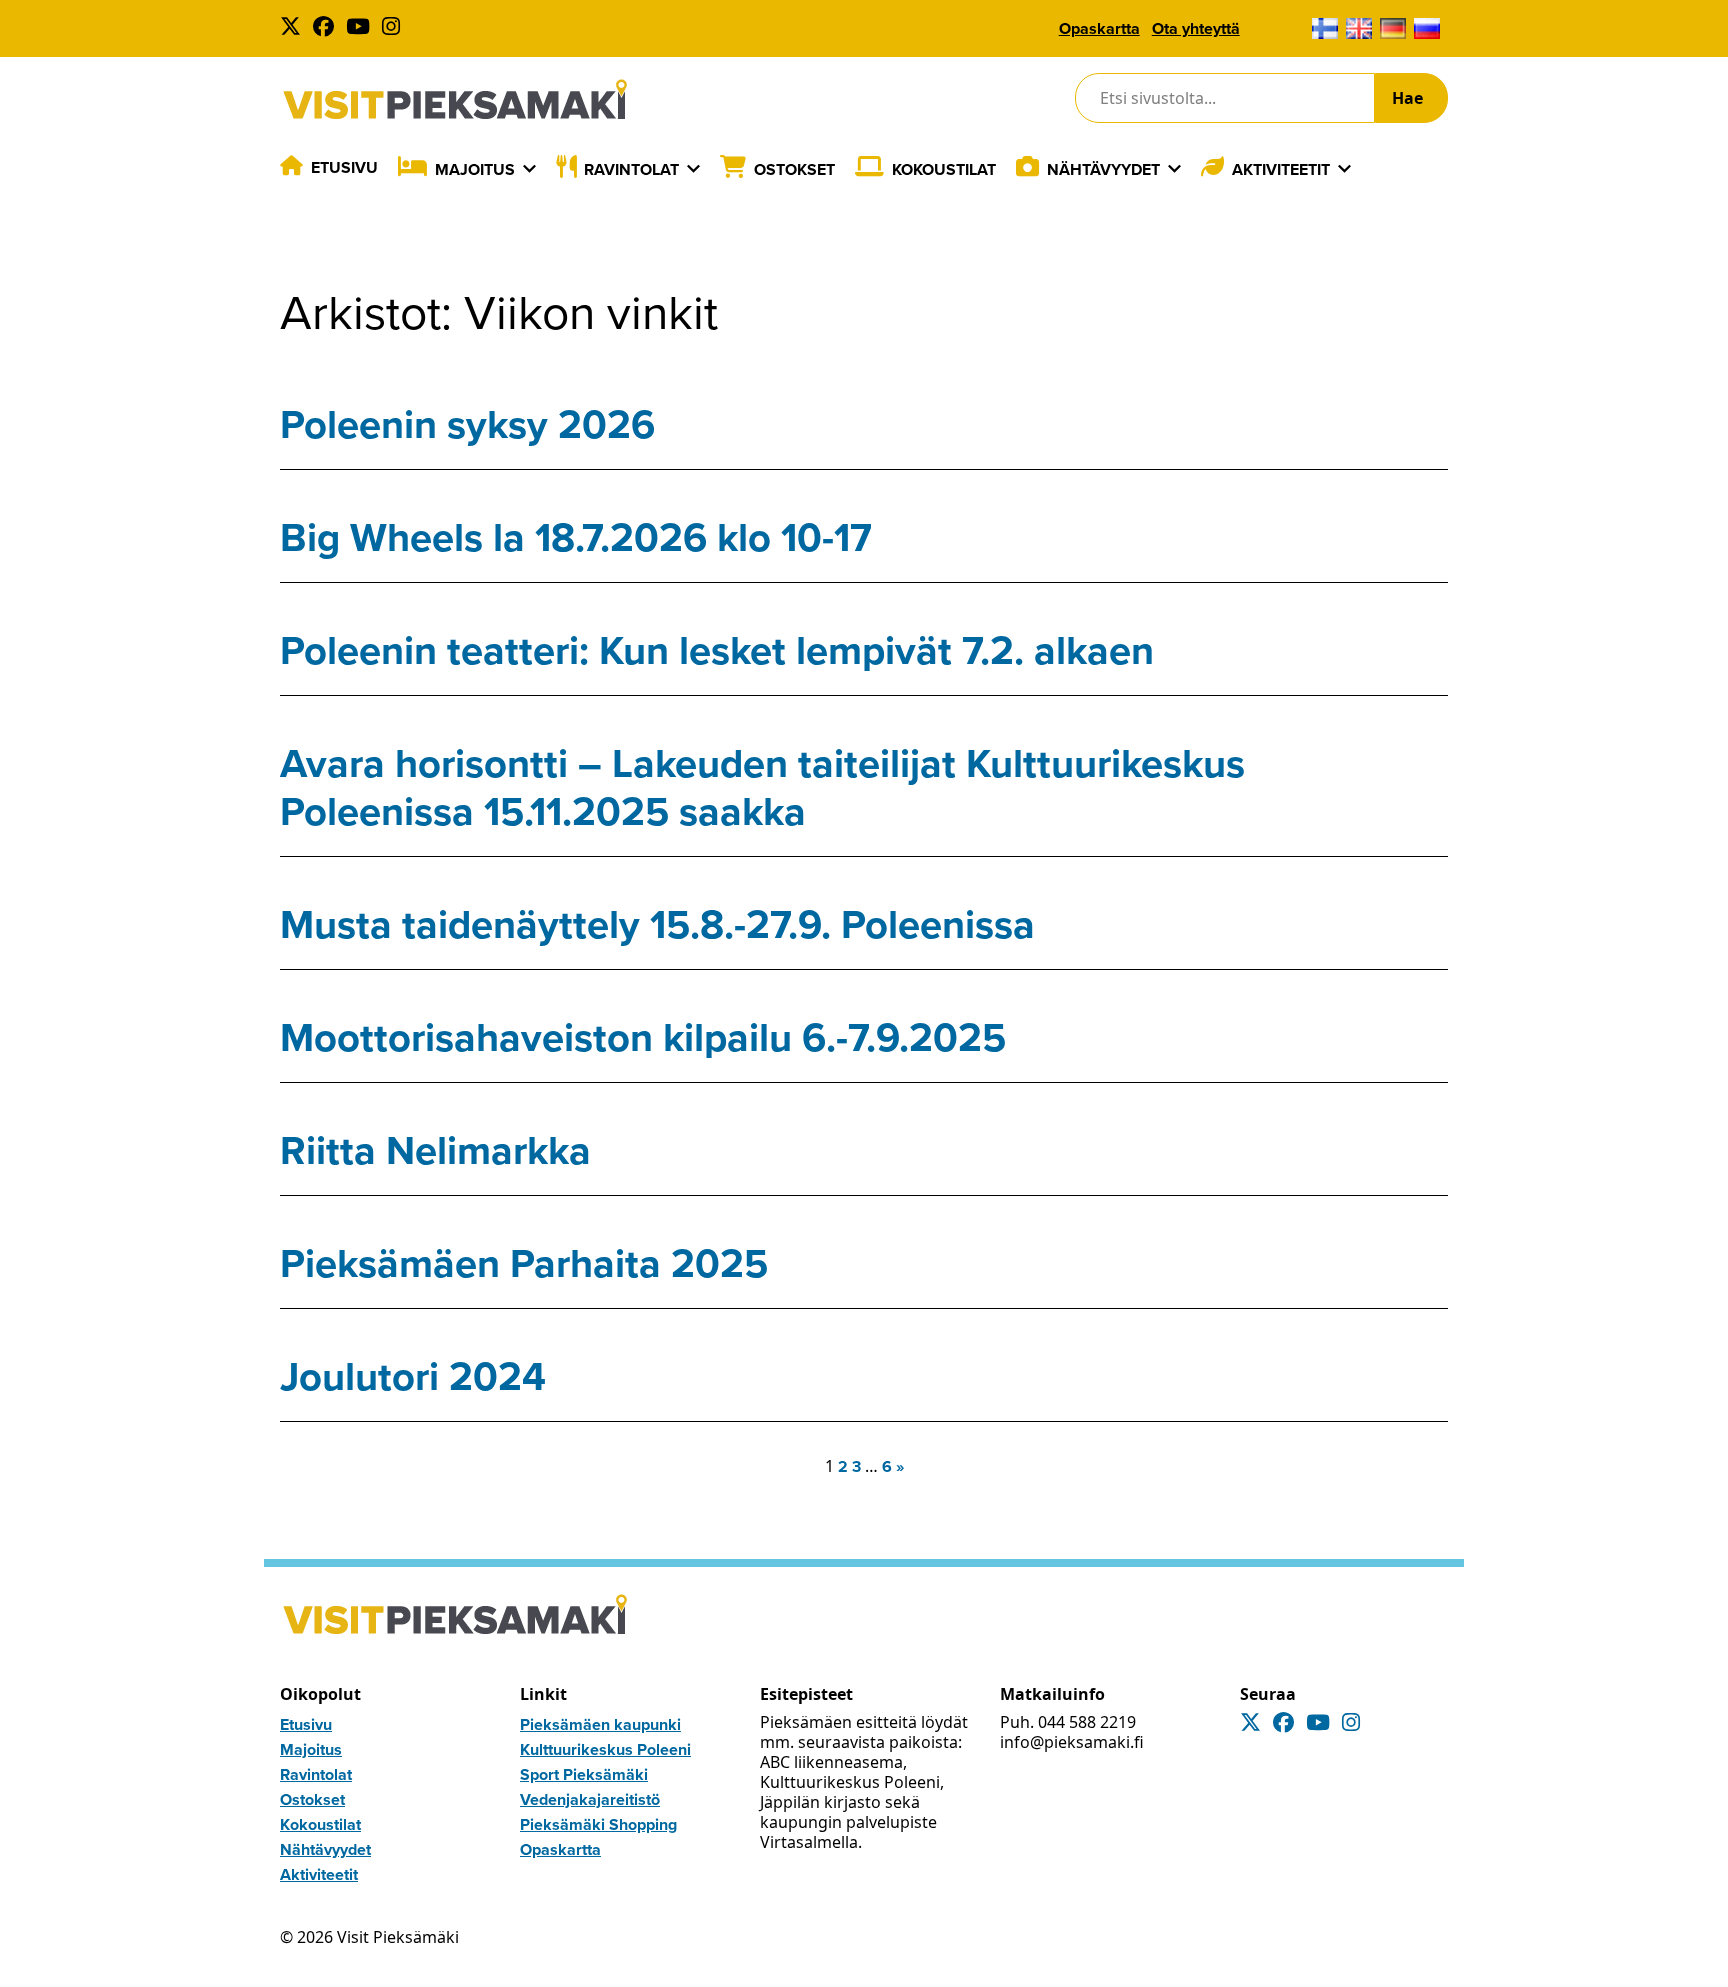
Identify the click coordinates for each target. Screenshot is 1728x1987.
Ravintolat (631, 169)
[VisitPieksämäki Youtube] (362, 28)
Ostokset (794, 169)
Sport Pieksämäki (584, 1774)
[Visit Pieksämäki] (455, 98)
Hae (1407, 98)
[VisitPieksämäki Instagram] (395, 28)
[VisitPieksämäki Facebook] (327, 28)
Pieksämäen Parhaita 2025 (524, 1263)
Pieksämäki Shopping (598, 1824)
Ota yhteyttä (1196, 28)
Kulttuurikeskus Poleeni (605, 1749)
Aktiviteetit (1281, 169)
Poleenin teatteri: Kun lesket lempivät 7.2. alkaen (717, 650)
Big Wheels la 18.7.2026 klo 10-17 (576, 537)
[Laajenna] (529, 169)
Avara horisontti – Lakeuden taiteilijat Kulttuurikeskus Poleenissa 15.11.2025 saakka (762, 787)
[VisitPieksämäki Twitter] (294, 28)
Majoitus (475, 169)
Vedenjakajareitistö (590, 1799)
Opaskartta (1099, 28)
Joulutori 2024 (413, 1376)
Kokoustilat (944, 169)
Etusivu (344, 167)
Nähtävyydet (1103, 169)
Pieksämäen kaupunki (600, 1724)
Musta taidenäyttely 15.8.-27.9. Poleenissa (657, 924)
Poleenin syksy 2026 (467, 424)
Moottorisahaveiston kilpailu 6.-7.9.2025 (643, 1037)
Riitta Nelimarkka (435, 1150)
